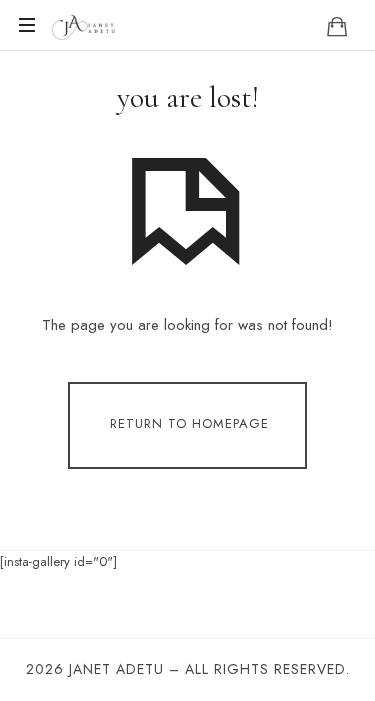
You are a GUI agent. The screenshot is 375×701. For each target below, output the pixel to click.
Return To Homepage (189, 424)
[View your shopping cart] (337, 26)
